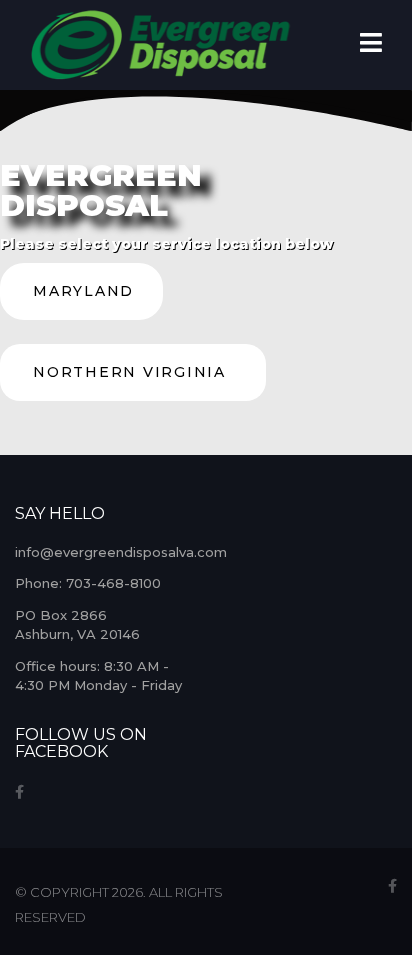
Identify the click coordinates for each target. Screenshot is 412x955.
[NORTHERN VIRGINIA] (133, 396)
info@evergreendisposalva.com (121, 552)
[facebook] (19, 792)
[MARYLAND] (81, 315)
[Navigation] (371, 45)
